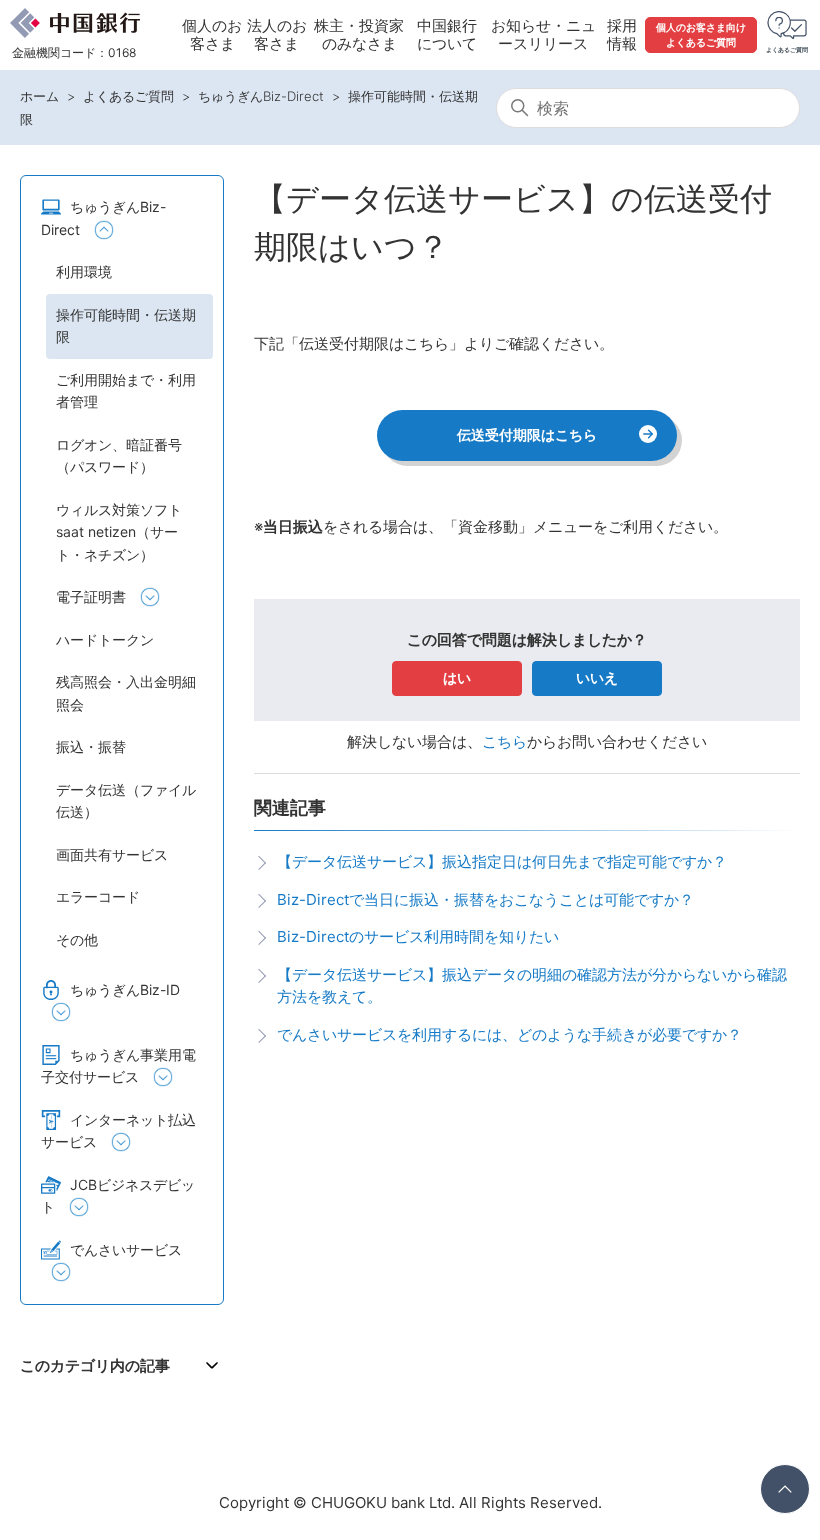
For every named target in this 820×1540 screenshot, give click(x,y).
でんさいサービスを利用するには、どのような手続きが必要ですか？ (509, 1034)
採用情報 (622, 34)
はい (457, 677)
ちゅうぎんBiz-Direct (261, 96)
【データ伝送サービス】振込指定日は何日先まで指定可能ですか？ (502, 861)
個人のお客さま (212, 34)
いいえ (597, 677)
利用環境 (84, 271)
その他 (77, 939)
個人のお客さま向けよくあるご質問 (701, 34)
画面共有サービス (112, 854)
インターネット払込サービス (118, 1131)
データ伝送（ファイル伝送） (126, 801)
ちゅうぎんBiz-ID (125, 989)
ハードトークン (105, 639)
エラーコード (98, 896)
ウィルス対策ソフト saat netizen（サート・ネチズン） (119, 532)
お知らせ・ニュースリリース (543, 34)
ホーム (39, 96)
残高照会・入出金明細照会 (126, 693)
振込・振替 (91, 746)
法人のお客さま (277, 34)
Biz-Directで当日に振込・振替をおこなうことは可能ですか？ (485, 899)
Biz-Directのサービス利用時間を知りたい (418, 936)
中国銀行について (447, 34)
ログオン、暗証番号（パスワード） (119, 456)
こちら (504, 741)
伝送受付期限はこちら (527, 434)
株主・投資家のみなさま (359, 34)
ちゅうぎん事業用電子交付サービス (118, 1066)
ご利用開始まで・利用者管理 (126, 391)
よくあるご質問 (128, 96)
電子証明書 (91, 596)
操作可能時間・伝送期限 (126, 326)
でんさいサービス (126, 1249)
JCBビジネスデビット (118, 1196)
